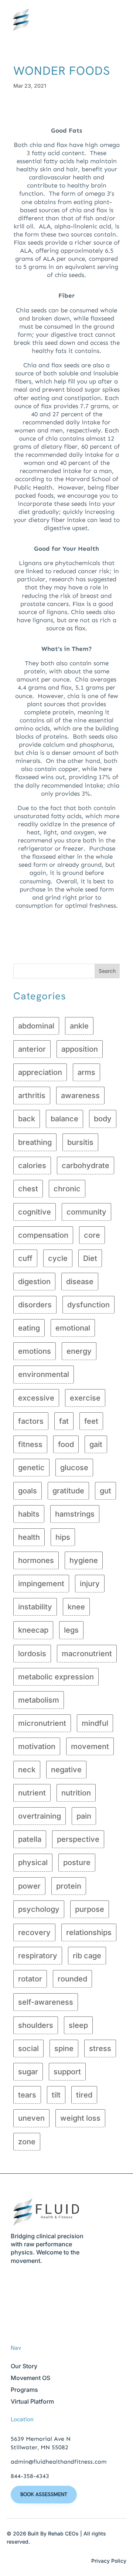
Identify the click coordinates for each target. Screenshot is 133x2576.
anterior (32, 1049)
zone (27, 2142)
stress (100, 2048)
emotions (35, 1351)
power (29, 1886)
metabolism (39, 1700)
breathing (35, 1142)
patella (30, 1839)
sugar (28, 2072)
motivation (37, 1746)
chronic (67, 1189)
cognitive (35, 1212)
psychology (39, 1909)
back (27, 1119)
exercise (85, 1398)
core (92, 1235)
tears (27, 2095)
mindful (95, 1723)
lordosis (32, 1654)
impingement (41, 1584)
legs (71, 1630)
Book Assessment (44, 2494)
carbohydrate (86, 1166)
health (29, 1537)
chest (28, 1189)
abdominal (36, 1026)
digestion (34, 1282)
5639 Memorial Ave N (41, 2439)
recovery (34, 1932)
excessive (36, 1398)
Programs (24, 2390)
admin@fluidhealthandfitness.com (59, 2462)
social (28, 2048)
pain (84, 1816)
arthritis (32, 1096)
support (67, 2072)
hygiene (84, 1560)
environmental (44, 1374)
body (103, 1119)
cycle (58, 1258)
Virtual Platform (32, 2401)
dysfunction (88, 1305)
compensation (43, 1235)
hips (63, 1537)
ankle (79, 1026)
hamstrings (75, 1514)
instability (35, 1607)
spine (64, 2048)
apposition (80, 1049)
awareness (80, 1096)
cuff (25, 1258)
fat (64, 1421)
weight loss (80, 2118)
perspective (78, 1839)
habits (29, 1514)
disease (80, 1282)
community (86, 1212)
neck (27, 1770)
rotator (30, 1979)
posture (77, 1862)
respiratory (38, 1956)
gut (105, 1491)
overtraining (40, 1816)
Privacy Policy (109, 2561)
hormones (36, 1560)
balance (64, 1119)
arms (86, 1072)
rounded (72, 1979)
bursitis (80, 1142)
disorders (35, 1305)
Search (107, 971)
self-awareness (46, 2002)
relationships (89, 1932)
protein (69, 1886)
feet (91, 1421)
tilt (56, 2095)
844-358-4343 (30, 2476)
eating (29, 1328)
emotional (73, 1328)
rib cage (87, 1956)
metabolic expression (56, 1677)
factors (31, 1421)
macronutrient (87, 1654)
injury (90, 1584)
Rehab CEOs (63, 2533)
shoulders (36, 2025)
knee (76, 1607)
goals (28, 1491)
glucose (74, 1468)
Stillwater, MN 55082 (40, 2447)
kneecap (33, 1630)
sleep (78, 2025)
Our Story (24, 2366)
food (66, 1444)
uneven (31, 2118)
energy (79, 1351)
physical (33, 1862)
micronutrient (42, 1723)
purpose (90, 1909)
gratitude (68, 1491)
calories (32, 1166)
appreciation (40, 1072)
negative (66, 1770)
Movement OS (30, 2378)
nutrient (32, 1793)
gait (96, 1444)
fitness (30, 1444)
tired (84, 2095)
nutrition (76, 1793)
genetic (31, 1468)
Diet (90, 1258)
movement (90, 1746)
